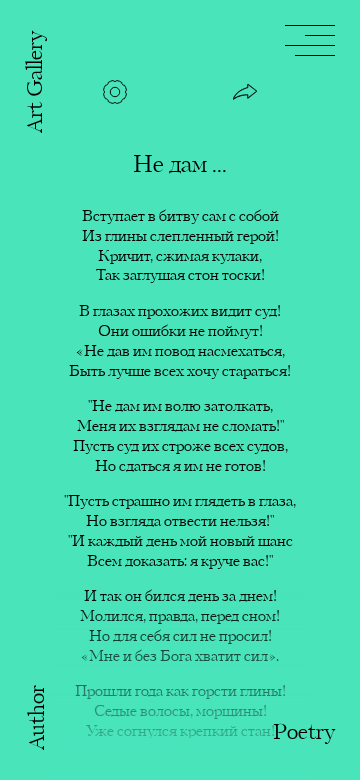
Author (38, 717)
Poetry (304, 733)
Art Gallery (36, 82)
